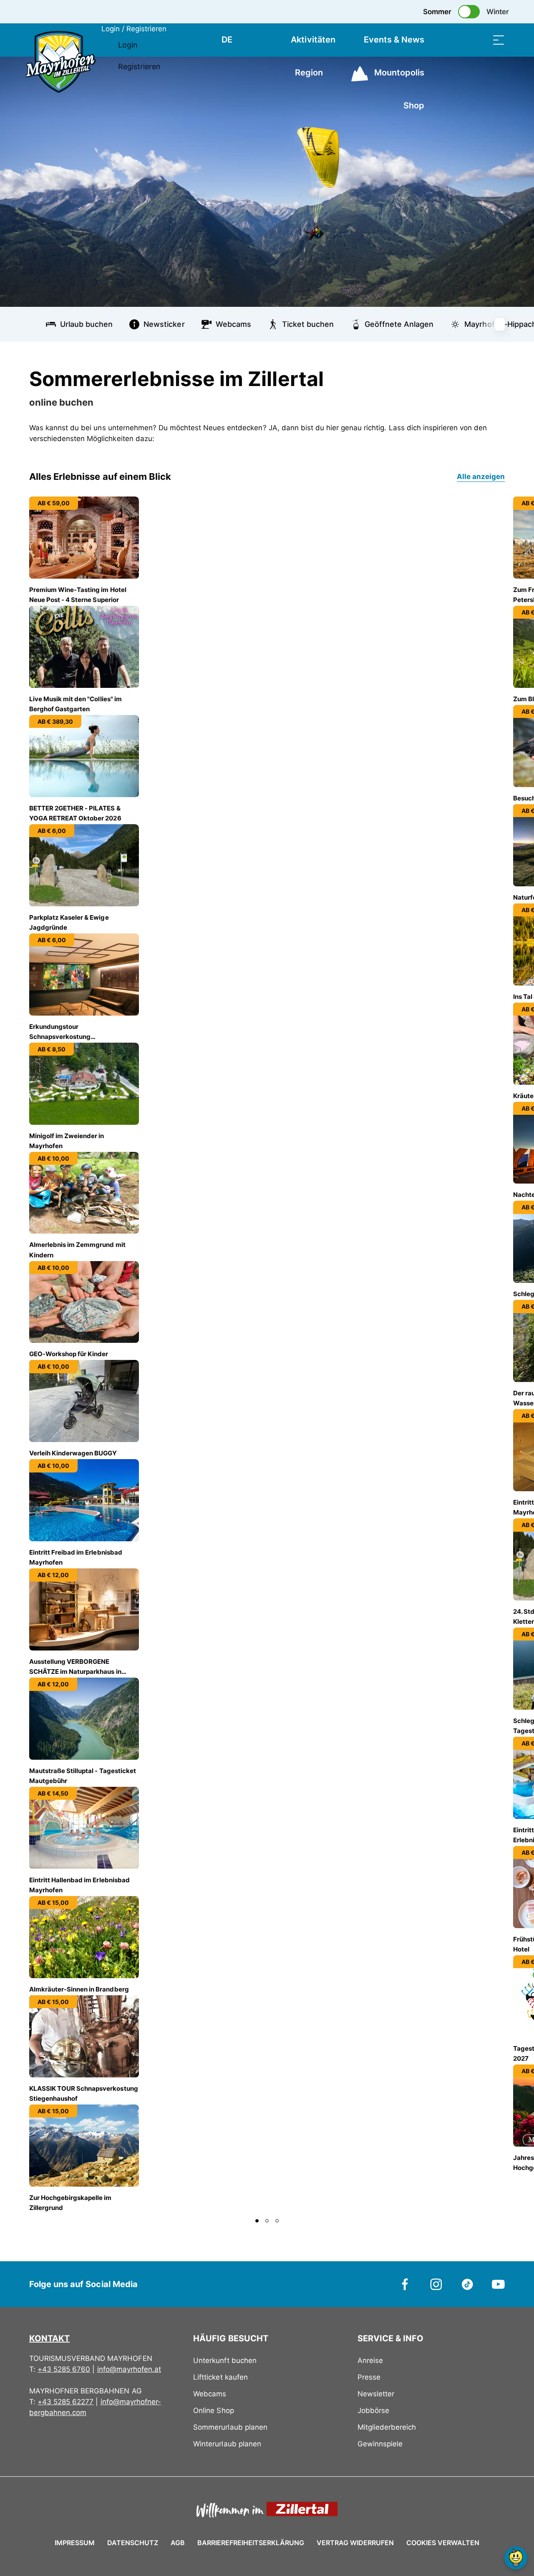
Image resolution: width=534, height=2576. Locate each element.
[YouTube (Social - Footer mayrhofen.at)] (498, 2284)
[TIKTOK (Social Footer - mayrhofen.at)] (467, 2284)
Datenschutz (133, 2543)
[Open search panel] (478, 40)
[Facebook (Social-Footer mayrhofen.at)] (405, 2284)
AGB (178, 2543)
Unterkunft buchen (225, 2360)
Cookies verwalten (443, 2541)
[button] (257, 2221)
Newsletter (376, 2394)
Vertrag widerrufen (355, 2543)
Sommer (437, 12)
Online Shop (213, 2410)
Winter (498, 12)
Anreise (370, 2360)
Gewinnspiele (380, 2444)
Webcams (210, 2394)
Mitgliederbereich (387, 2427)
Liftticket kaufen (220, 2377)
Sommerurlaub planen (230, 2427)
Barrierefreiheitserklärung (251, 2543)
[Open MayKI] (516, 2558)
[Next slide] (505, 324)
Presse (369, 2377)
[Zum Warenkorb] (457, 40)
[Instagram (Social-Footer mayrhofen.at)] (436, 2284)
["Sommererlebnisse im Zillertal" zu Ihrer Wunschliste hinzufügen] (496, 375)
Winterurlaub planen (227, 2444)
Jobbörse (373, 2410)
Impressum (75, 2543)
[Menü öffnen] (499, 40)
